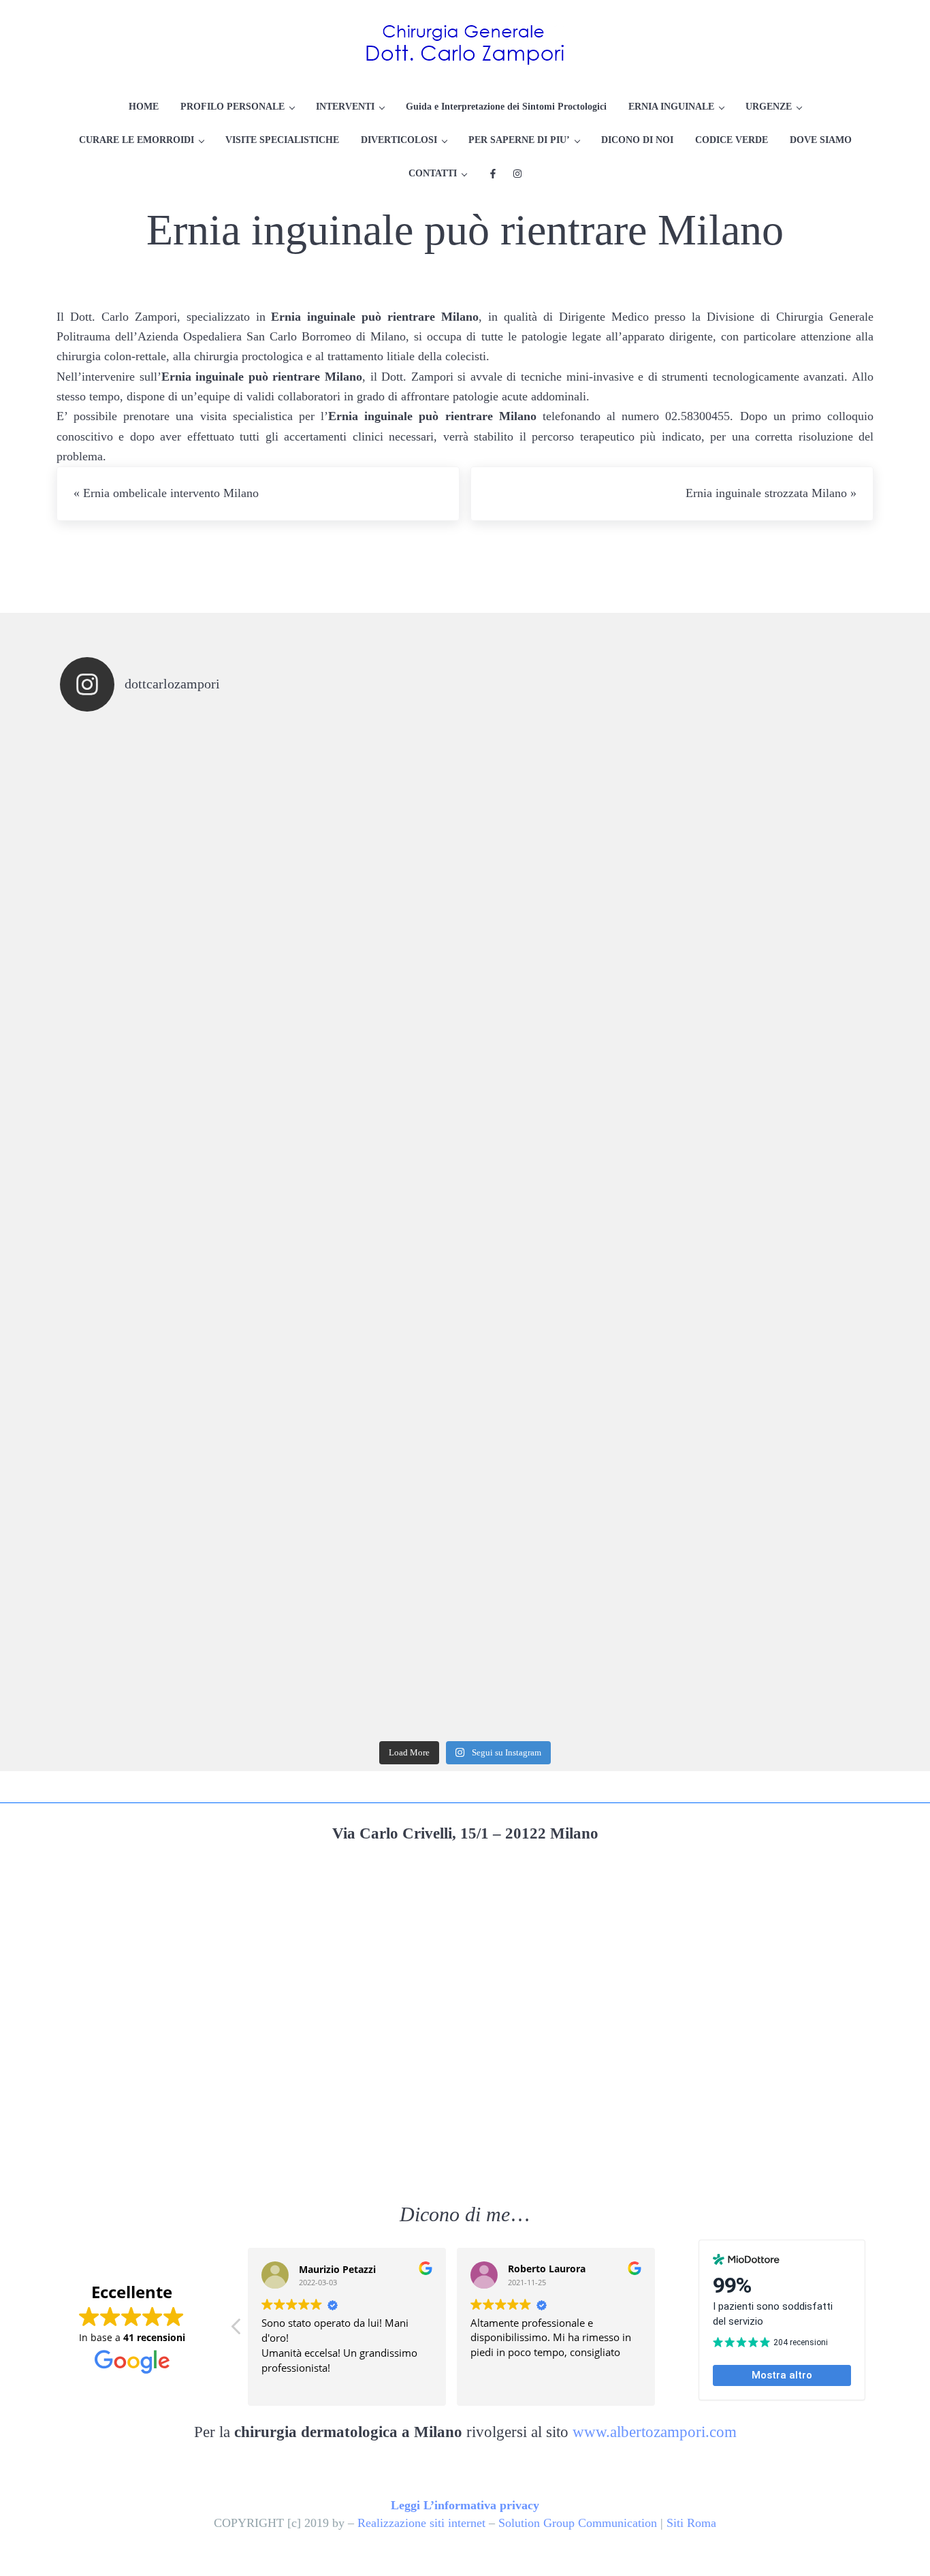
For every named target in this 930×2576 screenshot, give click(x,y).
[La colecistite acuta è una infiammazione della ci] (769, 1025)
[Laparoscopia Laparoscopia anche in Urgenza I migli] (769, 1634)
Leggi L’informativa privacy (465, 2505)
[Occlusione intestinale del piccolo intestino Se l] (566, 1228)
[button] (237, 2330)
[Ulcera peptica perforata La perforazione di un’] (364, 1431)
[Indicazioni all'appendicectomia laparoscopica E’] (364, 1634)
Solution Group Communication (578, 2523)
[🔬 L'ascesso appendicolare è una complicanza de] (364, 1025)
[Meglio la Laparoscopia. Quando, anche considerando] (769, 1228)
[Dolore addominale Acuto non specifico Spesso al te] (566, 1431)
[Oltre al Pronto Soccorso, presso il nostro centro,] (566, 823)
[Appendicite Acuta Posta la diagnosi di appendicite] (769, 1431)
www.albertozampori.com (655, 2432)
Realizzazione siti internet (421, 2523)
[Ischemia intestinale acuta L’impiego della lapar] (161, 1025)
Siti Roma (691, 2523)
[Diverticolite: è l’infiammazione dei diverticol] (161, 1431)
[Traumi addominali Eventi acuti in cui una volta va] (364, 1228)
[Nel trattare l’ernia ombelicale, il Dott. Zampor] (769, 823)
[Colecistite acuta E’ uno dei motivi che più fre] (161, 1634)
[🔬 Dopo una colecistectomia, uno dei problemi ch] (566, 1025)
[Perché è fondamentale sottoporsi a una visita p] (161, 823)
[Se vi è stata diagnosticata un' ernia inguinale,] (364, 823)
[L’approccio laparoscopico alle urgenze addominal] (566, 1634)
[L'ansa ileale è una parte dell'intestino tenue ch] (161, 1228)
